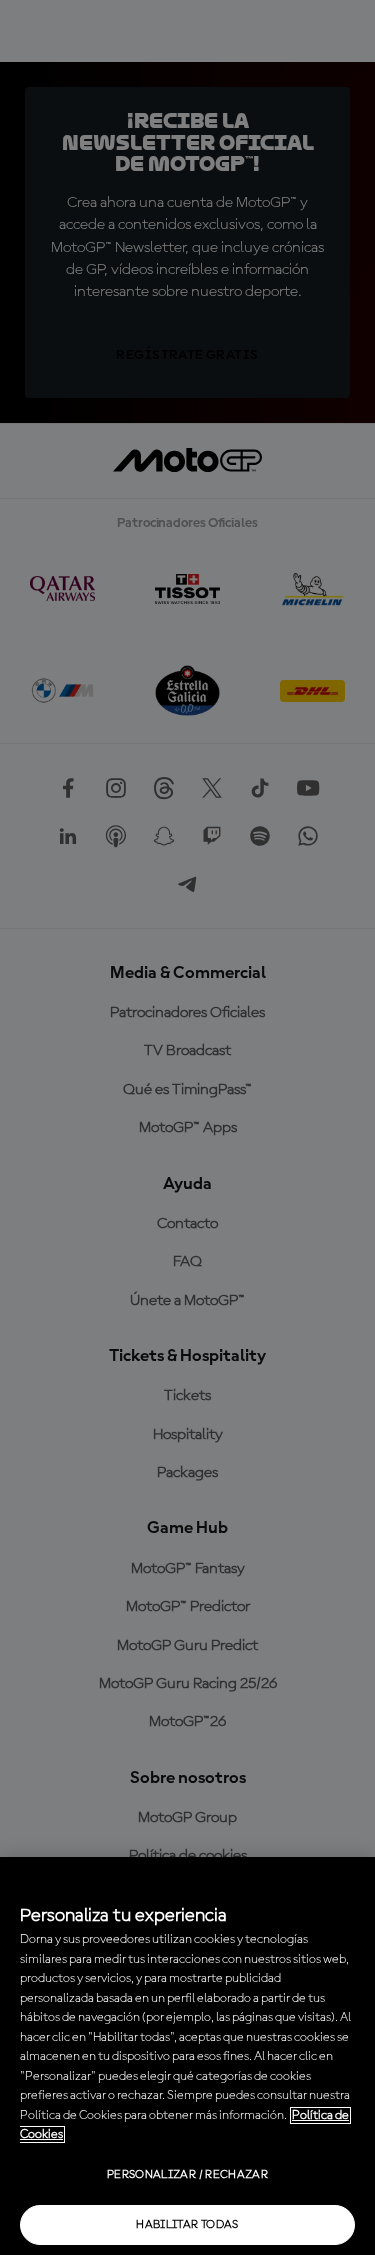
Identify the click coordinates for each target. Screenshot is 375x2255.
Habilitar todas (187, 2225)
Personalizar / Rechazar (187, 2175)
